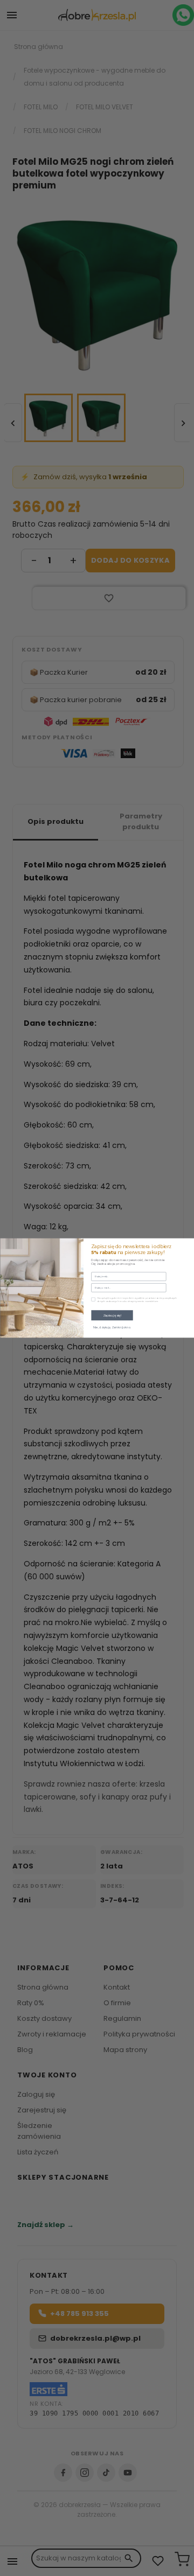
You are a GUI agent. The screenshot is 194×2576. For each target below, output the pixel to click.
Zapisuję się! (112, 1315)
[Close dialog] (188, 1244)
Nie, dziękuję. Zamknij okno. (112, 1328)
